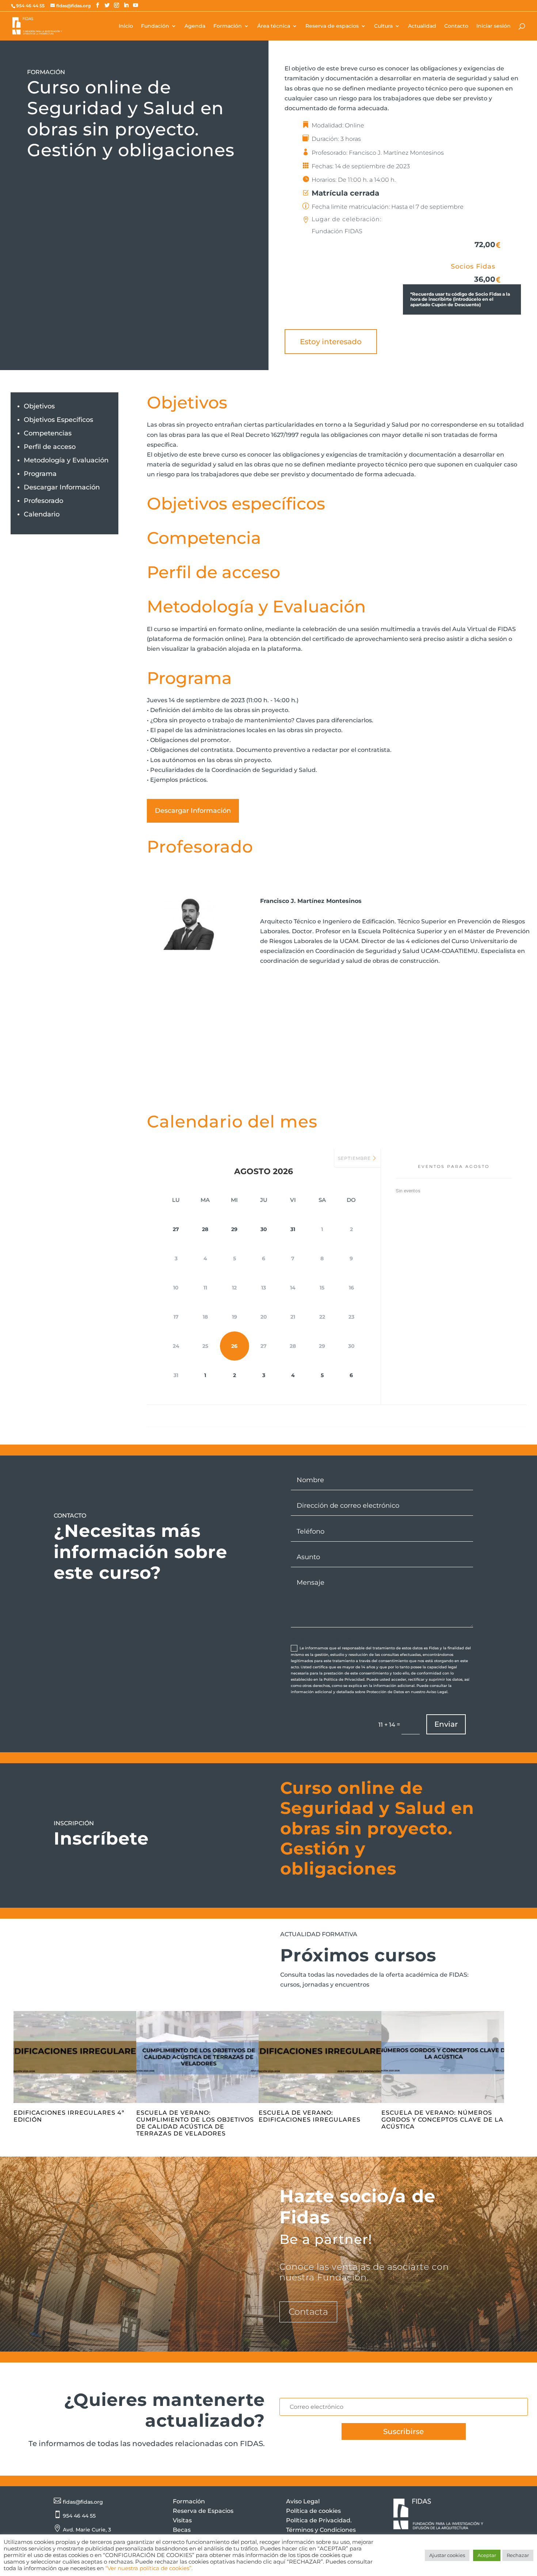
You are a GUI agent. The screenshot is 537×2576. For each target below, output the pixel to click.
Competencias (48, 433)
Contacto (456, 26)
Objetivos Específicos (58, 420)
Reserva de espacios (332, 26)
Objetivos (39, 406)
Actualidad (422, 26)
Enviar (446, 1724)
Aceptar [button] (487, 2555)
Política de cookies (313, 2511)
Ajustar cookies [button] (447, 2555)
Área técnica (274, 26)
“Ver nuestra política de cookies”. (149, 2568)
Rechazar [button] (518, 2555)
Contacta (308, 2312)
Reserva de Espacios (203, 2511)
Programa (40, 474)
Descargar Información (62, 487)
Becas (182, 2530)
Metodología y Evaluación (66, 460)
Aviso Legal (303, 2501)
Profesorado (43, 501)
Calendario (42, 514)
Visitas (182, 2520)
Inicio (126, 26)
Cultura (383, 26)
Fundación (155, 26)
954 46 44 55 (79, 2516)
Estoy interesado (331, 342)
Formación (228, 26)
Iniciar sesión (494, 26)
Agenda (195, 26)
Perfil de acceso (50, 447)
